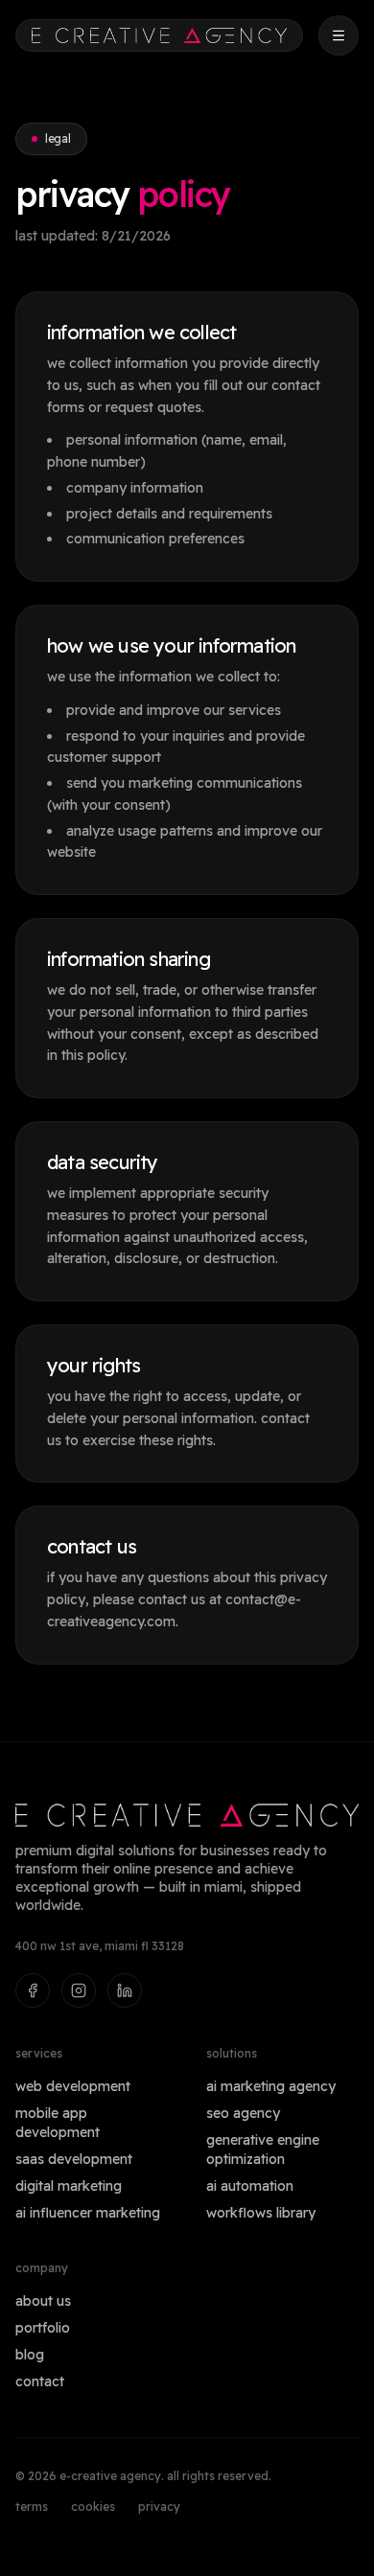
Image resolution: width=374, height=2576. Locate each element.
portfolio (43, 2328)
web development (73, 2086)
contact (40, 2381)
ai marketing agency (271, 2086)
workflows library (261, 2213)
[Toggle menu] (339, 35)
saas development (74, 2159)
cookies (93, 2507)
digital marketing (69, 2186)
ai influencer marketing (88, 2213)
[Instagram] (79, 1990)
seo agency (243, 2113)
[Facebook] (33, 1990)
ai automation (250, 2186)
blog (30, 2355)
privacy (159, 2507)
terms (32, 2507)
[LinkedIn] (125, 1990)
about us (43, 2301)
